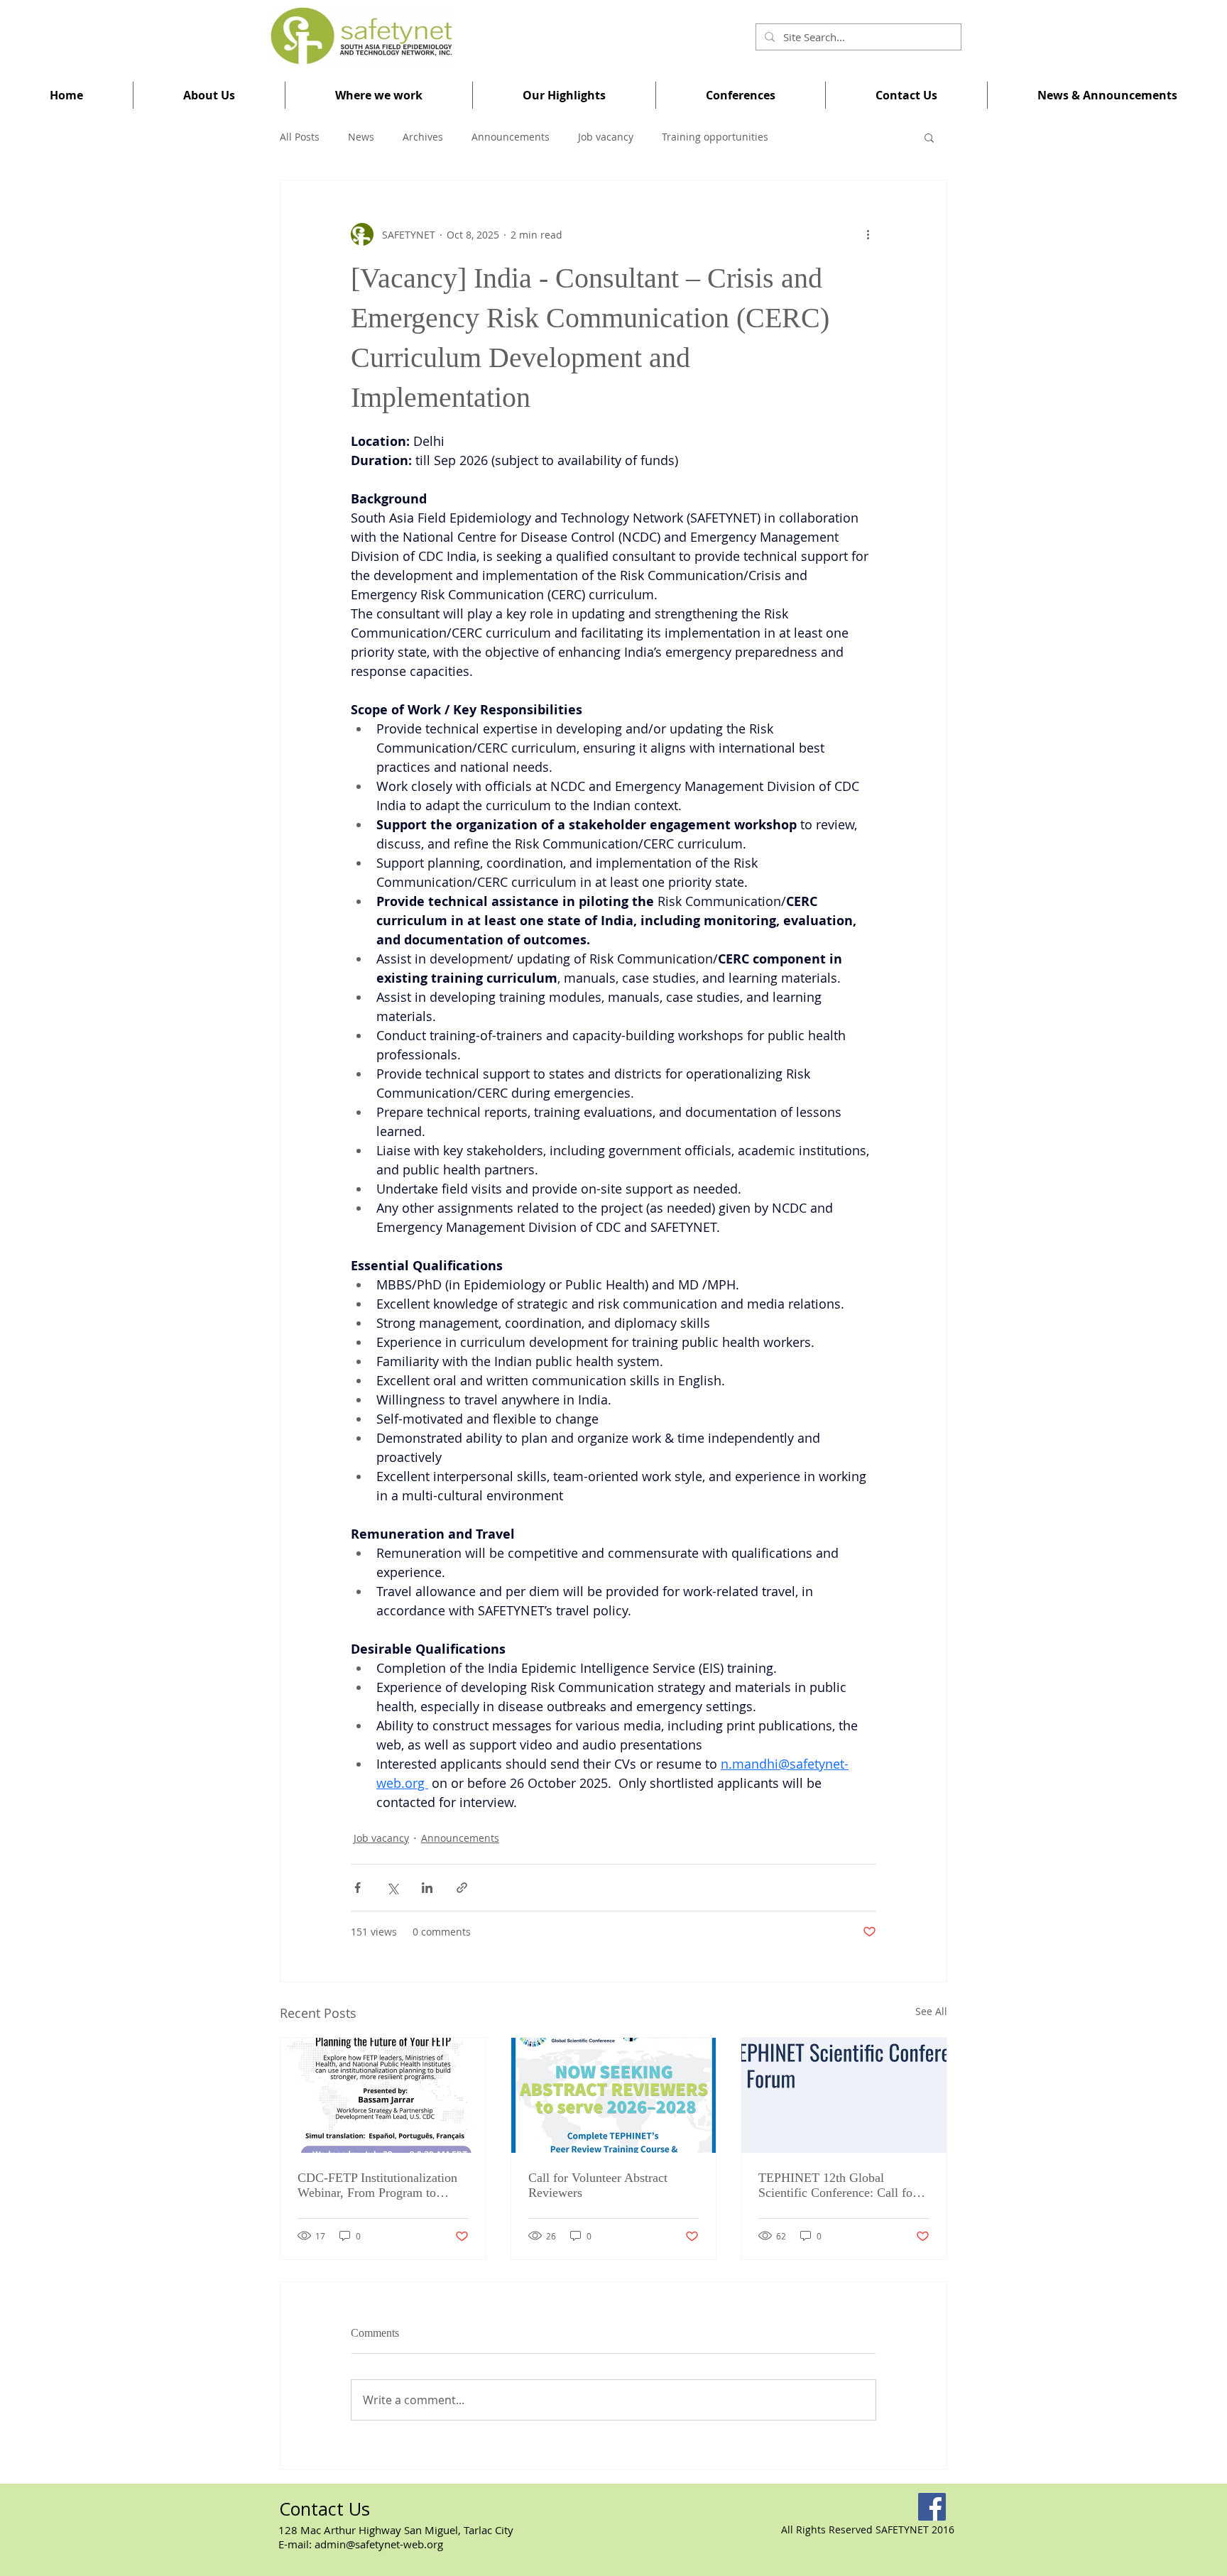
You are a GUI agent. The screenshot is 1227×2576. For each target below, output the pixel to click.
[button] (209, 95)
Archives (423, 137)
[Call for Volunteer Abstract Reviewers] (614, 2095)
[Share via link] (462, 1888)
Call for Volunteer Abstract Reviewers (598, 2185)
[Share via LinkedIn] (427, 1888)
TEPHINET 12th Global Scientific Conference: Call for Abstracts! (838, 2185)
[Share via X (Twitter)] (392, 1888)
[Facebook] (932, 2507)
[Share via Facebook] (358, 1888)
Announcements (511, 137)
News (361, 137)
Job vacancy (606, 137)
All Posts (300, 137)
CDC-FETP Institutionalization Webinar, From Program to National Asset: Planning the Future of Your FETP (377, 2185)
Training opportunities (715, 137)
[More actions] (868, 234)
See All (931, 2011)
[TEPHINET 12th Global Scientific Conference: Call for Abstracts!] (844, 2095)
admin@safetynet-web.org (379, 2544)
